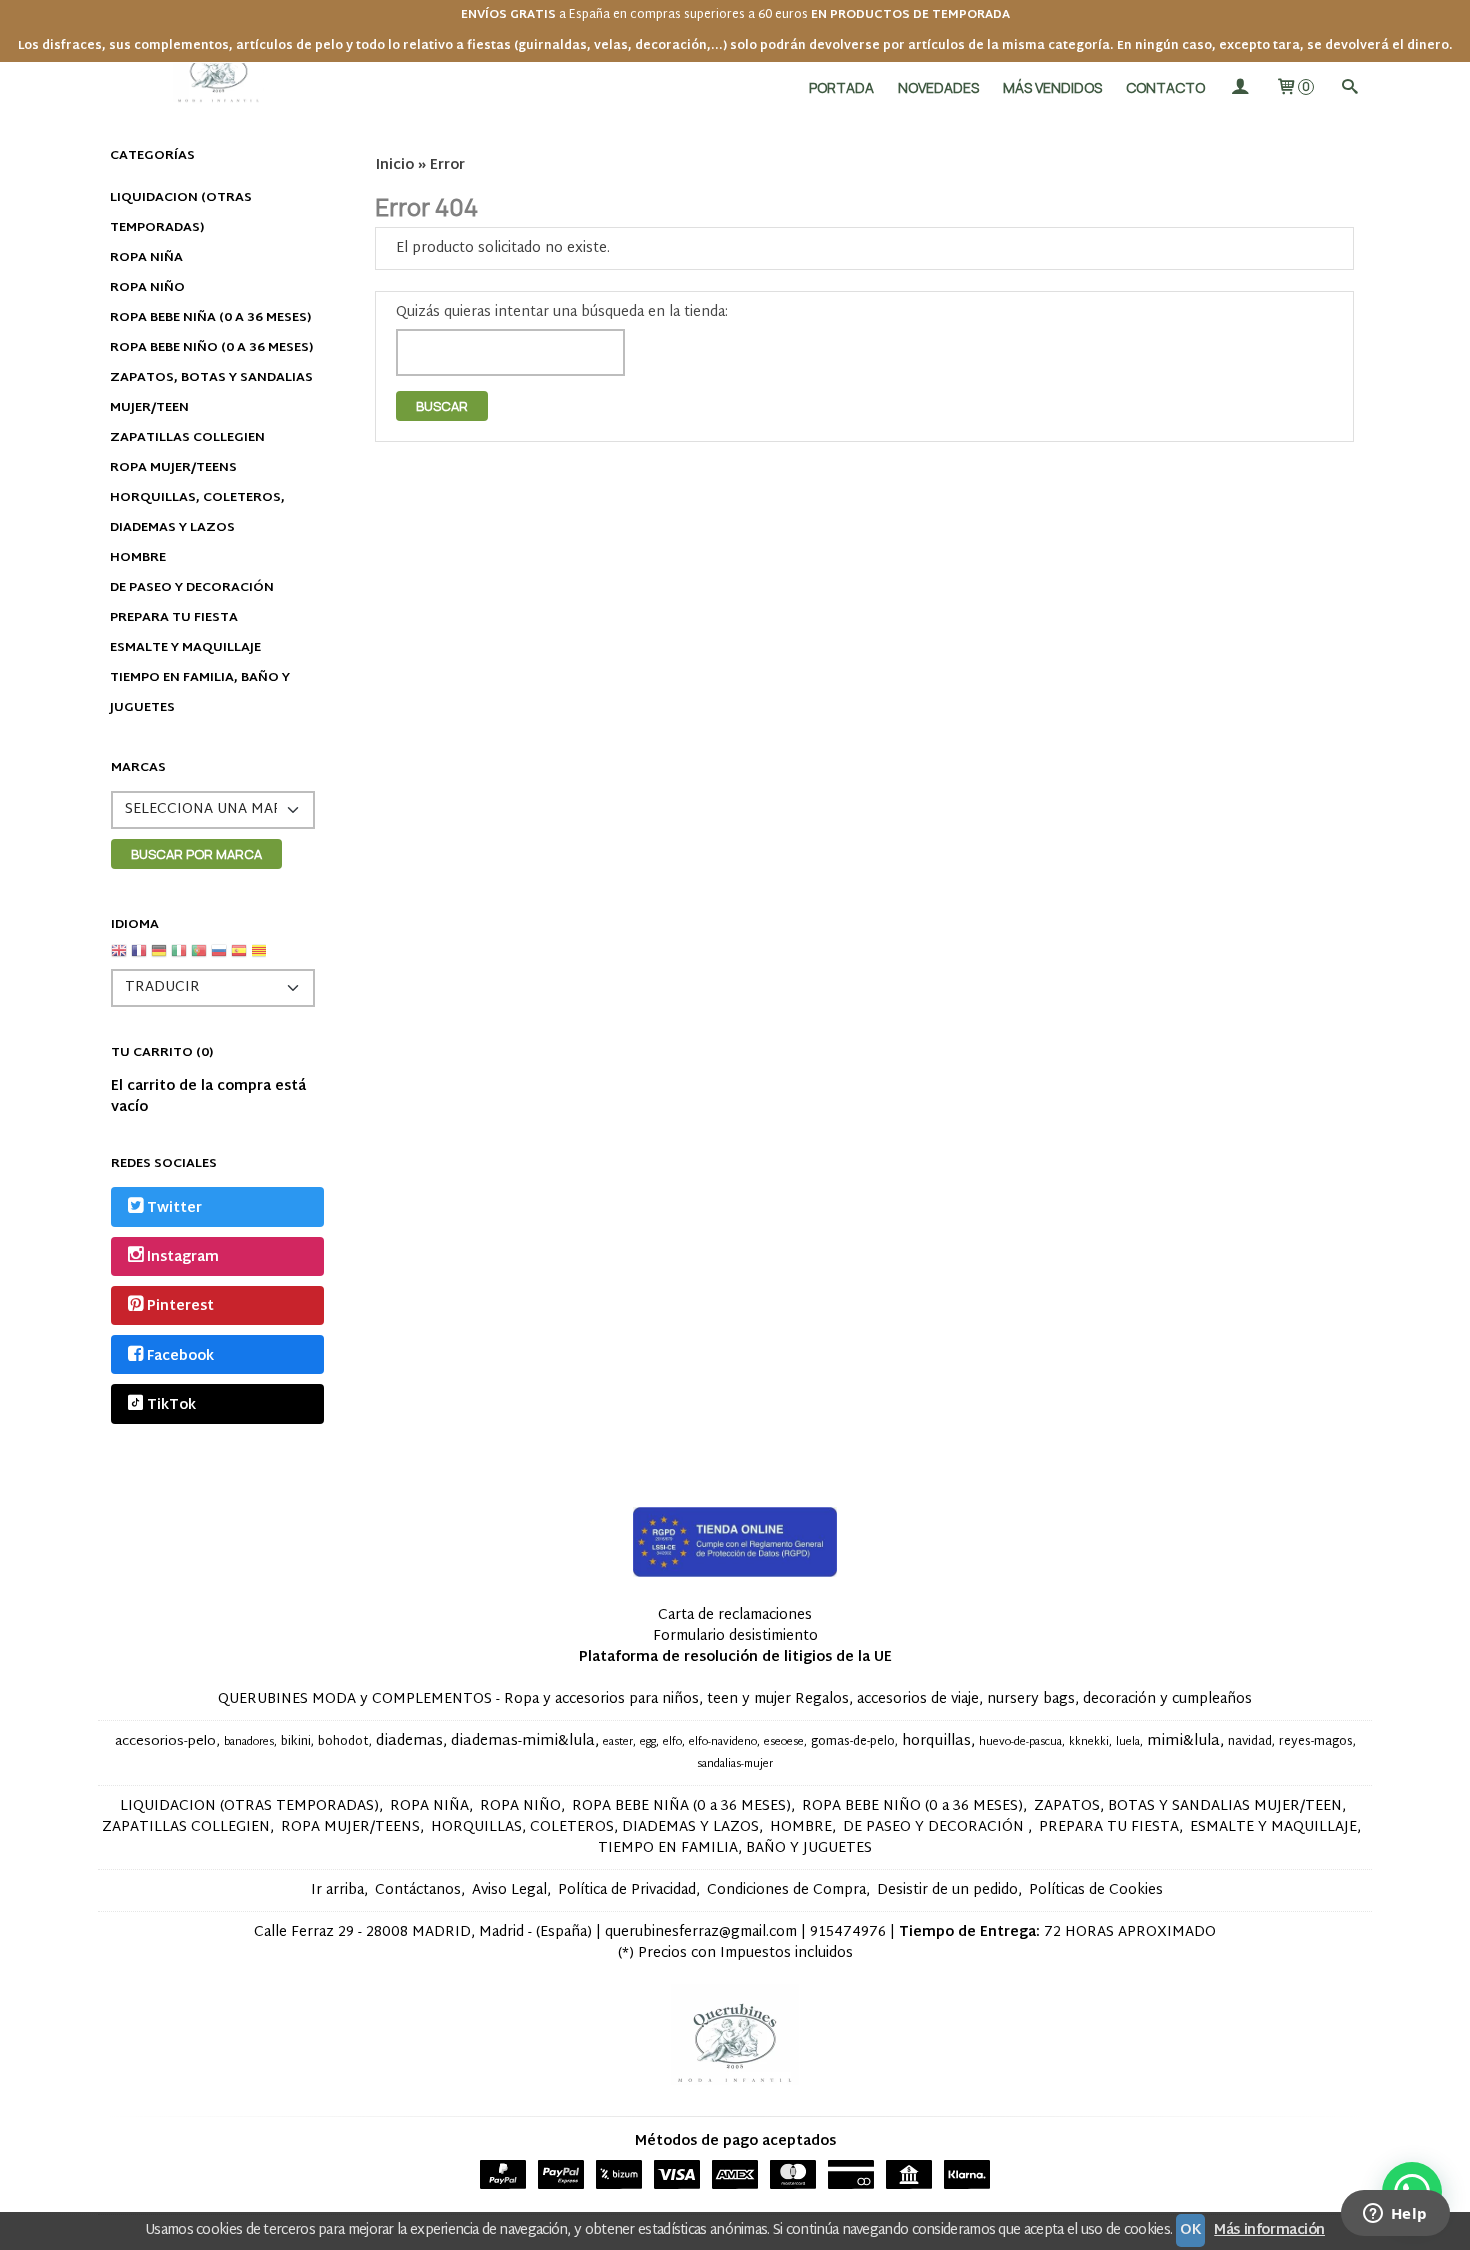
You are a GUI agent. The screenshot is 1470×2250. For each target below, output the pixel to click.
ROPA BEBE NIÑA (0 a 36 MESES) (210, 318)
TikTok (171, 1405)
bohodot (343, 1742)
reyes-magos (1316, 1742)
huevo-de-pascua (1020, 1742)
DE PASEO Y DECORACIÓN (192, 588)
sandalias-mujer (735, 1764)
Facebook (180, 1356)
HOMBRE (138, 558)
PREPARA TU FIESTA (174, 618)
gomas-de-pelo (853, 1742)
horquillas (936, 1741)
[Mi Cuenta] (1240, 87)
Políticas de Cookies (1096, 1890)
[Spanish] (239, 958)
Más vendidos (1052, 87)
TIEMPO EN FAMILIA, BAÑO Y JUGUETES (200, 693)
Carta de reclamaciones (735, 1615)
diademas (409, 1741)
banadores (249, 1742)
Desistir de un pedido (947, 1890)
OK (1190, 2230)
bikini (296, 1742)
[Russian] (219, 958)
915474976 (848, 1932)
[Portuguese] (199, 958)
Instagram (183, 1257)
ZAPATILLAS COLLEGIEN (187, 438)
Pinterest (180, 1307)
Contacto (1165, 87)
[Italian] (179, 958)
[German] (159, 958)
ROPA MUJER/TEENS (173, 468)
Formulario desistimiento (735, 1636)
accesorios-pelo (165, 1742)
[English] (119, 958)
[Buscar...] (1349, 87)
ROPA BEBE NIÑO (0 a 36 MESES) (211, 348)
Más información (1269, 2230)
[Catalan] (261, 958)
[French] (139, 958)
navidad (1250, 1742)
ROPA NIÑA (146, 258)
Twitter (174, 1208)
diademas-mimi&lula (523, 1741)
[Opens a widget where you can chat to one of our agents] (1395, 2215)
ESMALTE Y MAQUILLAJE (185, 648)
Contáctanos (418, 1890)
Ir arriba (337, 1890)
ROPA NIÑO (147, 288)
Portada (841, 87)
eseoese (784, 1742)
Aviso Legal (509, 1890)
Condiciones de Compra (786, 1890)
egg (648, 1742)
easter (618, 1742)
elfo (672, 1742)
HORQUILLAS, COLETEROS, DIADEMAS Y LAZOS (197, 513)
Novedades (938, 87)
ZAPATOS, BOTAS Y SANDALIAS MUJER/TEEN (211, 393)
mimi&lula (1183, 1741)
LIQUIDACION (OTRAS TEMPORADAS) (181, 213)
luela (1128, 1742)
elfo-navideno (723, 1742)
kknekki (1089, 1742)
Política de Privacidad (627, 1890)
